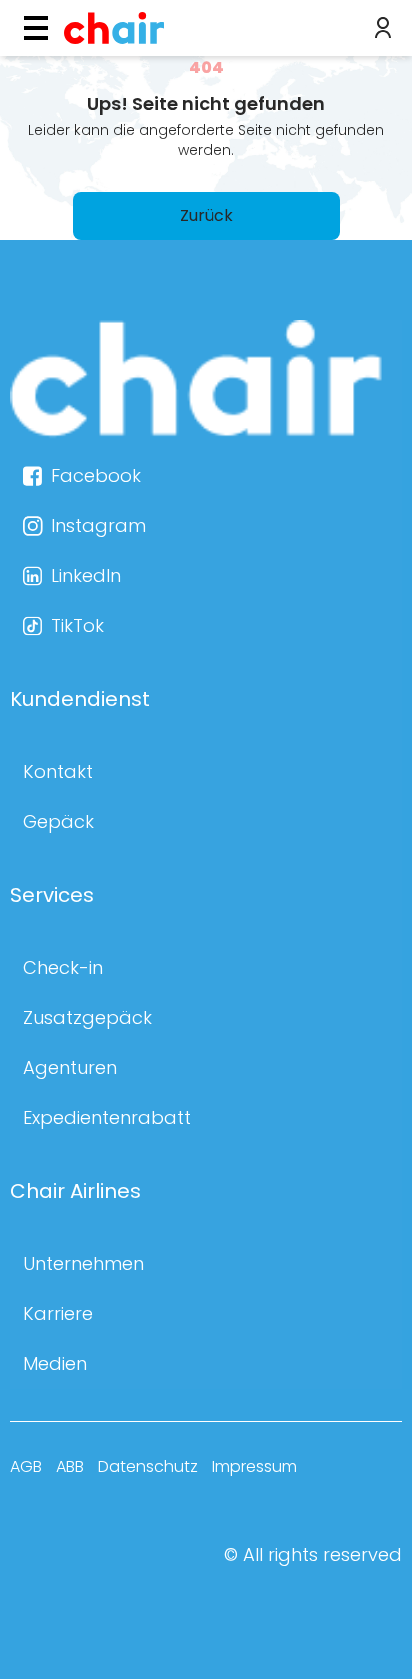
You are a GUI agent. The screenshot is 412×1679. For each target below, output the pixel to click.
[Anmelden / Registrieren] (383, 28)
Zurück (206, 215)
